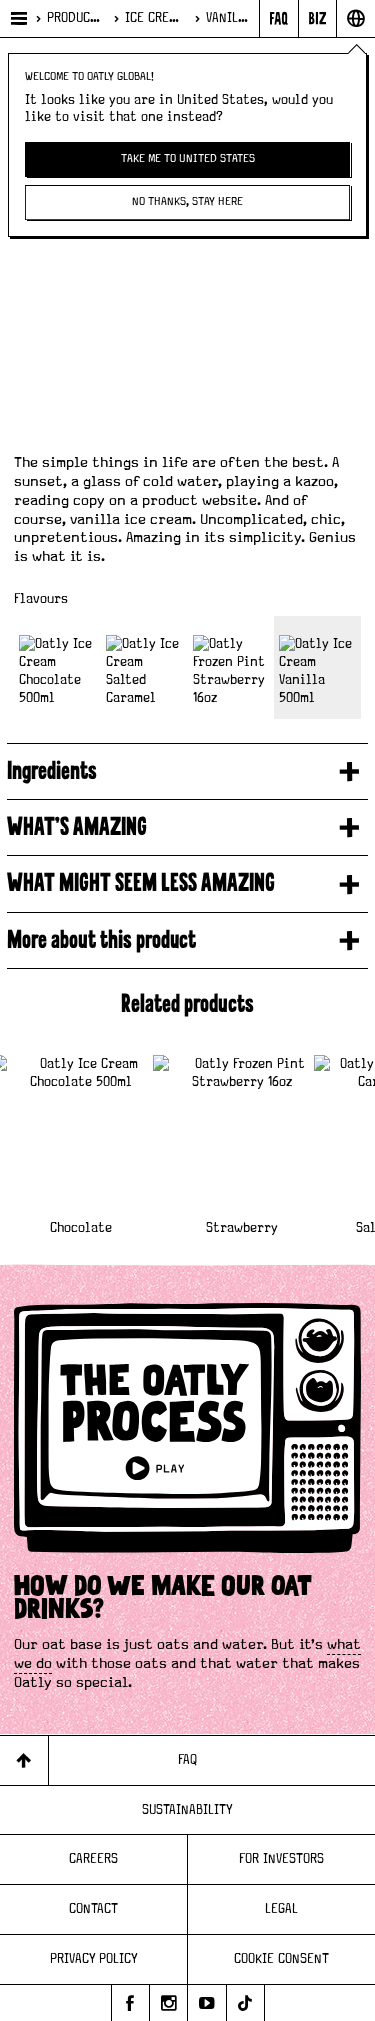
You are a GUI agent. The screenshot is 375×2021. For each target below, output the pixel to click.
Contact (93, 1909)
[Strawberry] (231, 667)
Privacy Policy (94, 1959)
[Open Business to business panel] (317, 18)
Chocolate (81, 1228)
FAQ (187, 1760)
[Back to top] (24, 1760)
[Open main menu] (17, 18)
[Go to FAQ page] (278, 18)
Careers (93, 1859)
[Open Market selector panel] (355, 18)
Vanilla (228, 18)
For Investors (281, 1859)
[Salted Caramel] (144, 667)
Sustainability (187, 1810)
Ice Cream (154, 18)
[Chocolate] (57, 667)
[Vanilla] (317, 667)
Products (75, 18)
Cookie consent (281, 1959)
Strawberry (242, 1228)
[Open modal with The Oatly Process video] (187, 1438)
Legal (281, 1909)
